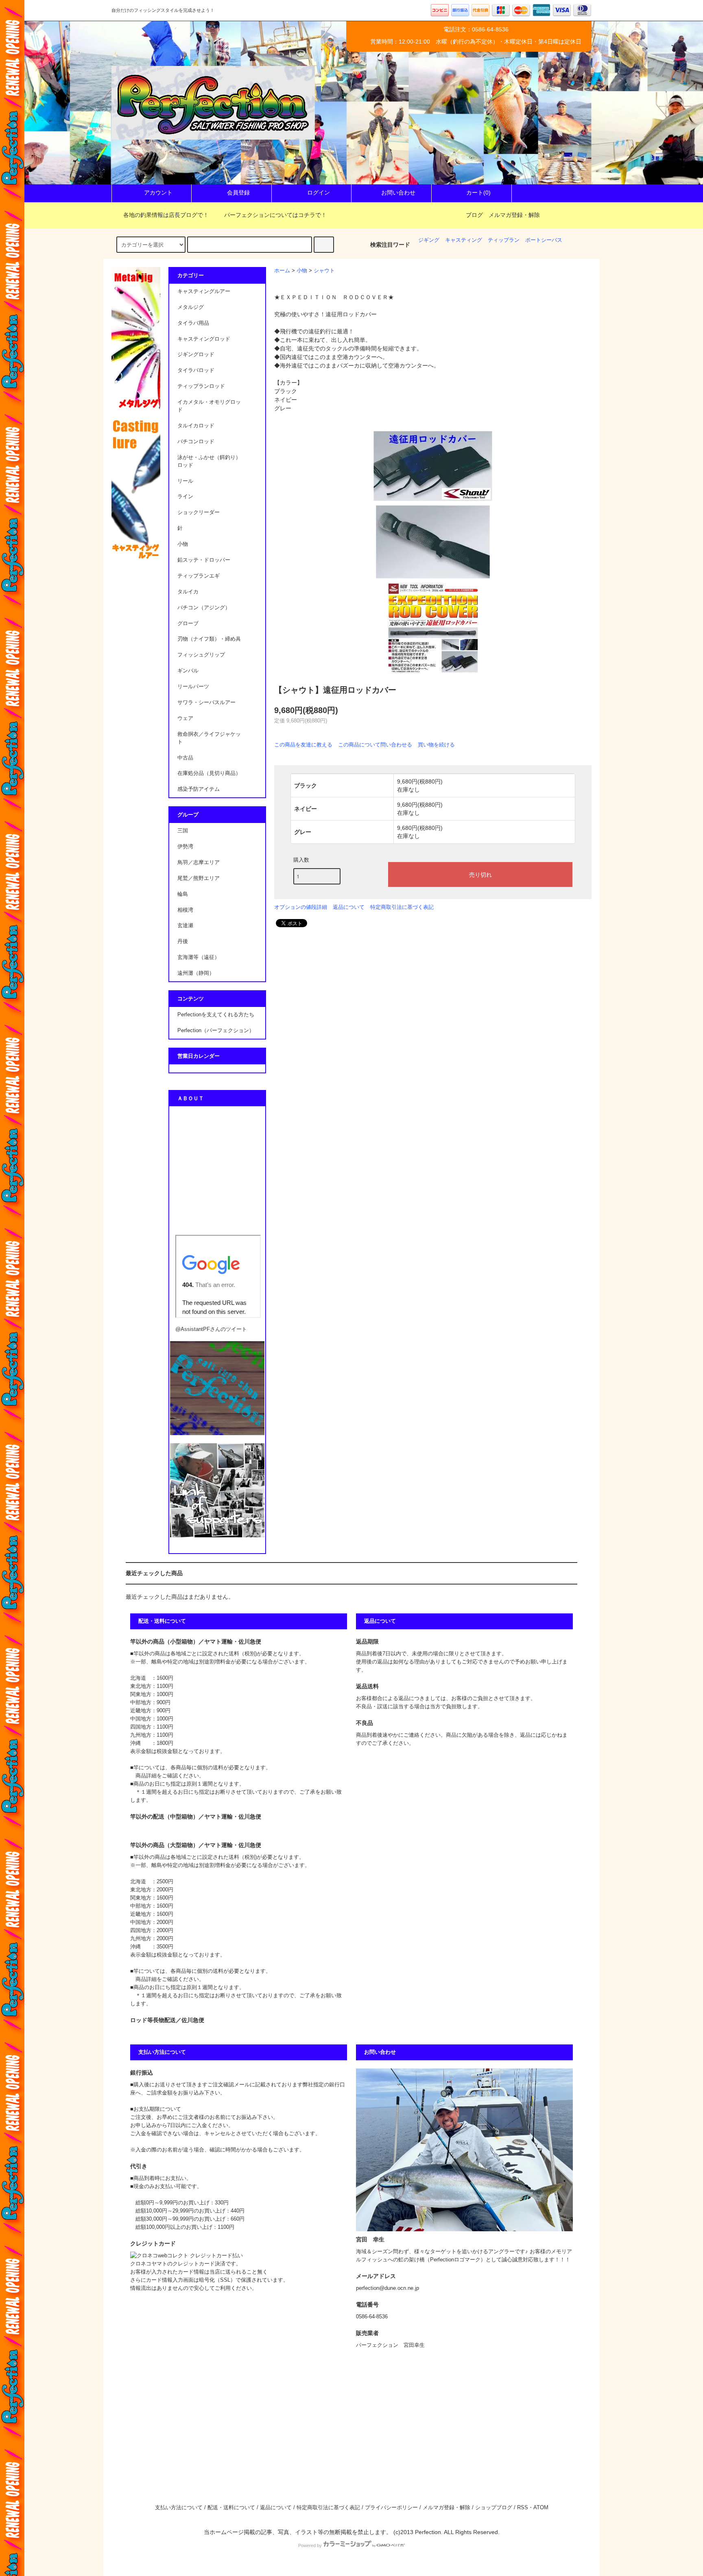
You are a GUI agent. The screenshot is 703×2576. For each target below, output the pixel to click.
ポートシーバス (544, 240)
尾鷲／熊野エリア (199, 878)
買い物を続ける (436, 745)
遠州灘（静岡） (196, 973)
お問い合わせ (398, 193)
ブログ (474, 215)
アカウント (158, 193)
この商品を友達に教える (303, 745)
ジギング (429, 240)
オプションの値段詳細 (301, 907)
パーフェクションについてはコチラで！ (275, 215)
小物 (302, 271)
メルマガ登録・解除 (514, 215)
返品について (349, 907)
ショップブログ (494, 2508)
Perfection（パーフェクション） (216, 1031)
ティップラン (504, 240)
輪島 (183, 894)
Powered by (310, 2545)
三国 (183, 831)
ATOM (541, 2508)
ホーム (282, 271)
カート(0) (478, 193)
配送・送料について (231, 2508)
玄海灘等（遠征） (199, 957)
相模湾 (185, 910)
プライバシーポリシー (391, 2508)
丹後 (183, 941)
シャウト (324, 271)
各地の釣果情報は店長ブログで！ (166, 215)
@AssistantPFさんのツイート (211, 1329)
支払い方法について (179, 2508)
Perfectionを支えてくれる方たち (216, 1015)
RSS (523, 2508)
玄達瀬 (185, 926)
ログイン (319, 193)
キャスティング (464, 240)
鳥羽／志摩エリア (199, 862)
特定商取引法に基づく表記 (402, 907)
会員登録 (238, 193)
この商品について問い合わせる (375, 745)
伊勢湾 (185, 847)
